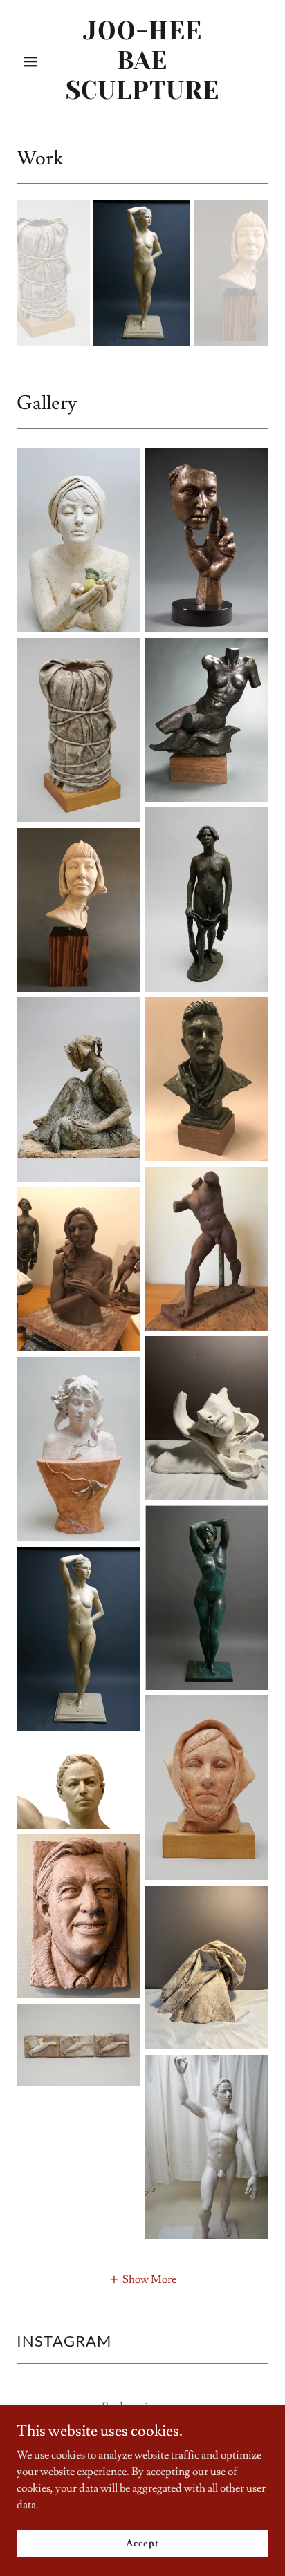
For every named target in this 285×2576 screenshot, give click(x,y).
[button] (36, 62)
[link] (143, 95)
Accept (142, 2543)
